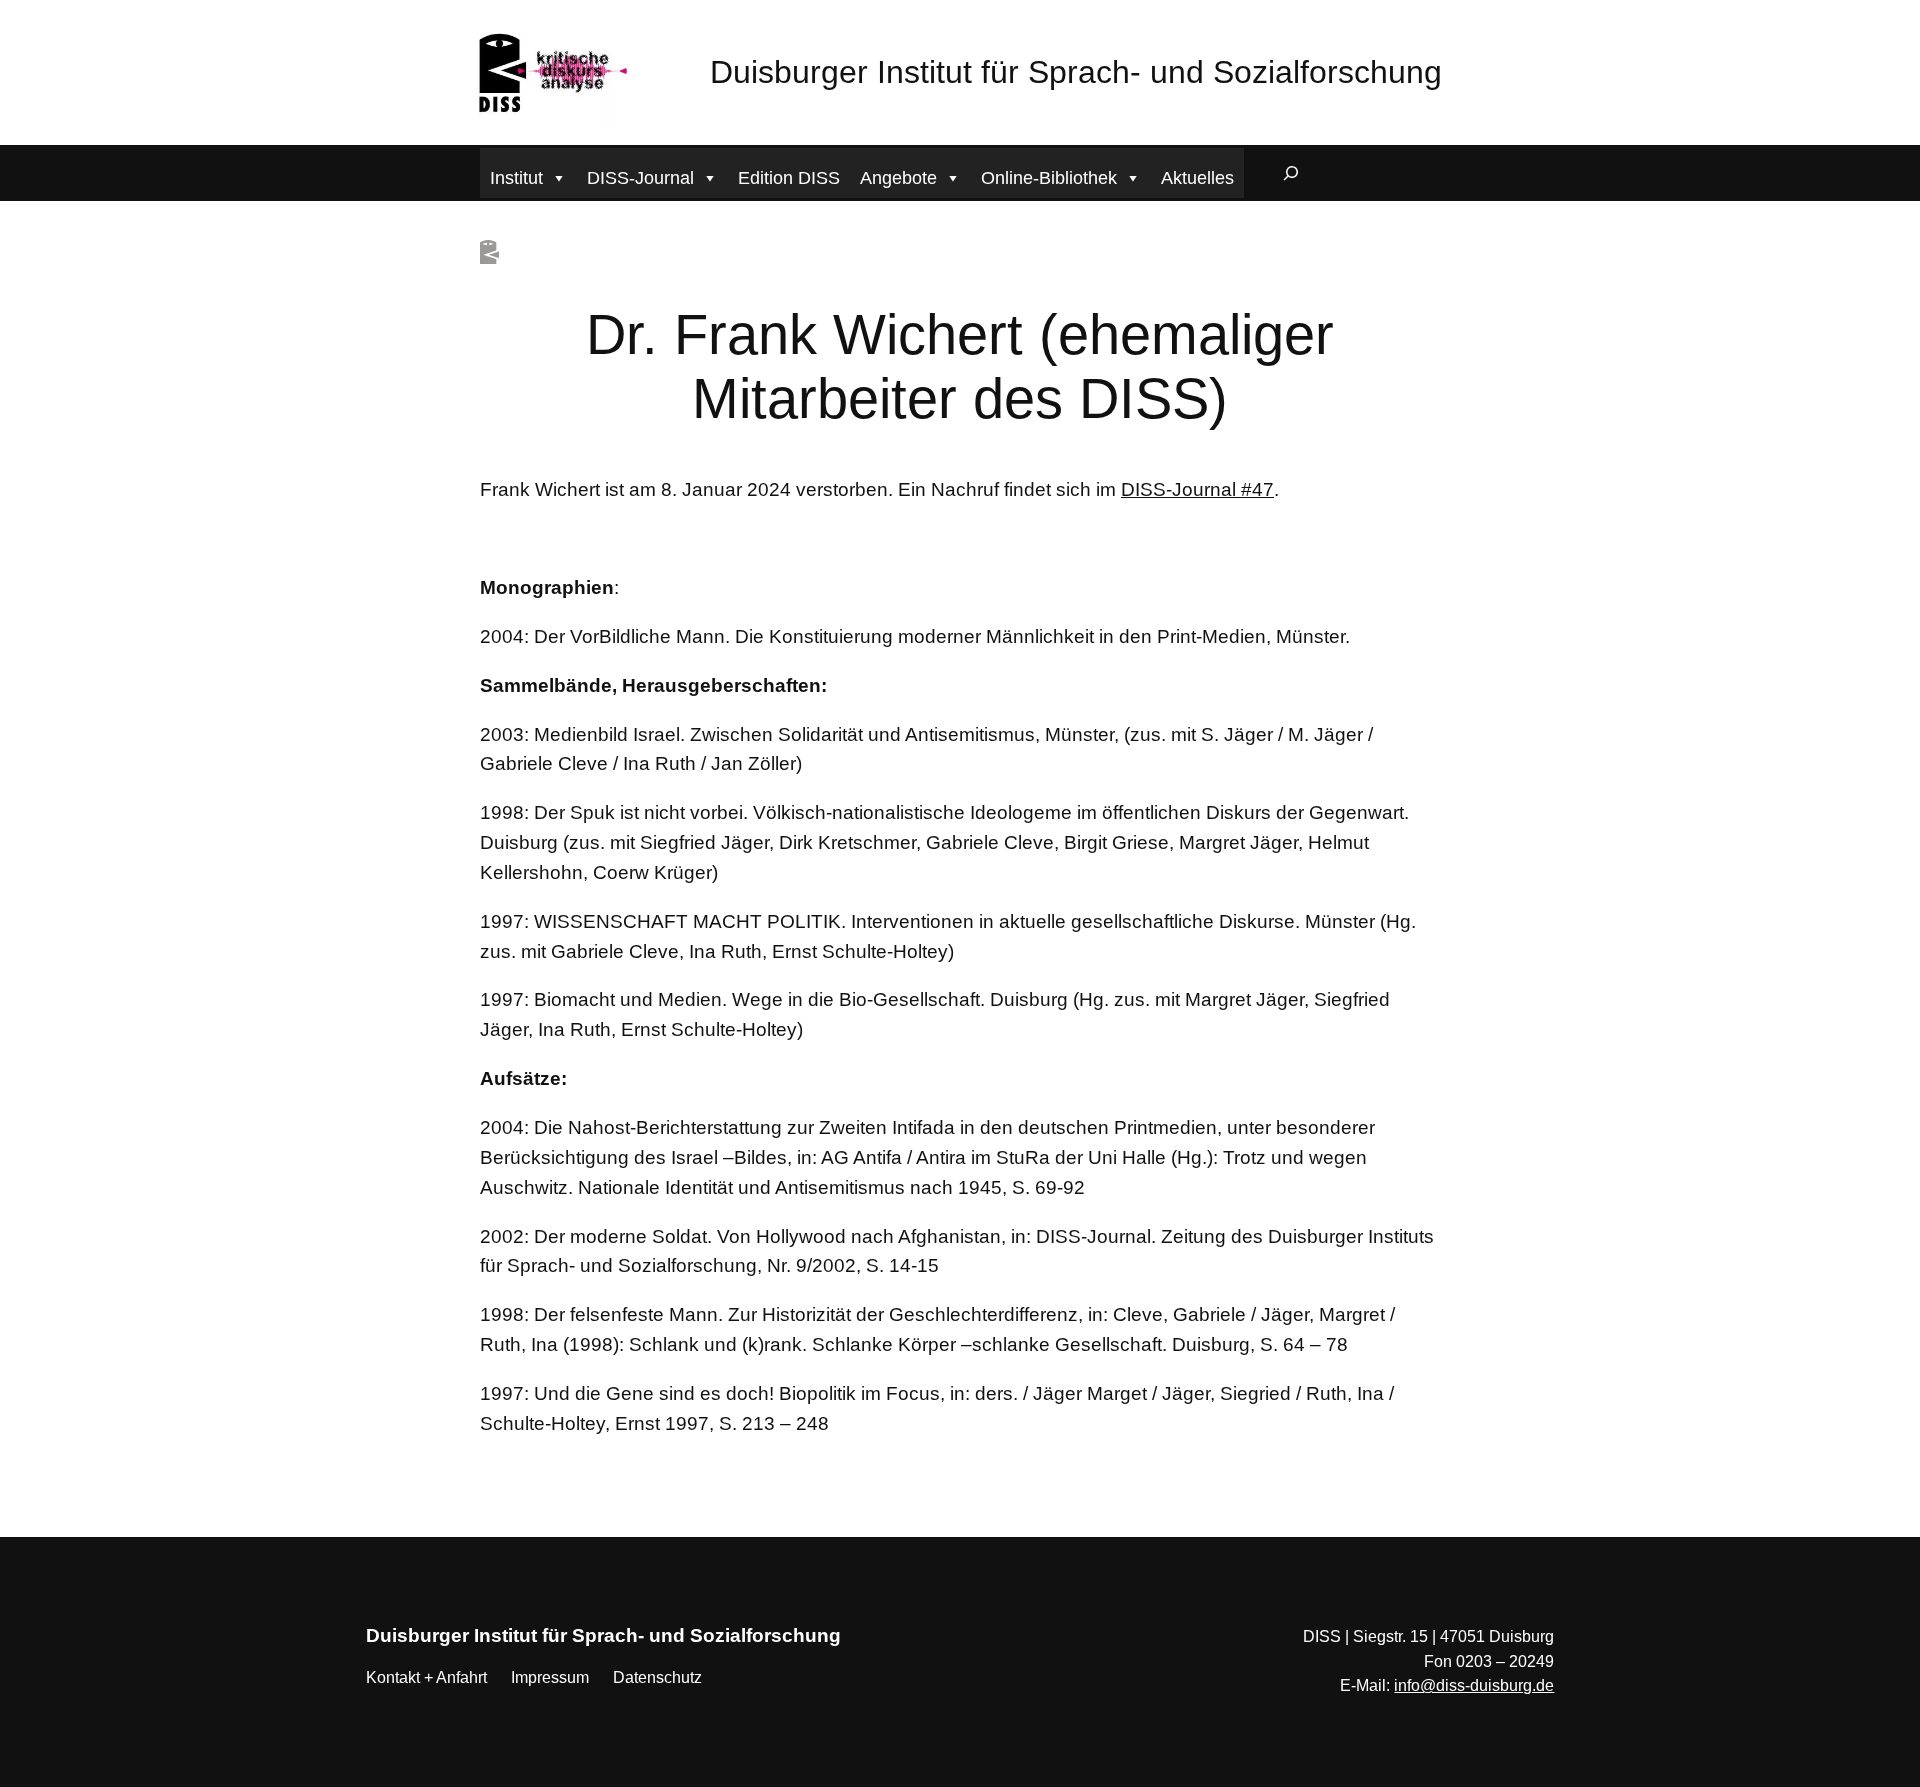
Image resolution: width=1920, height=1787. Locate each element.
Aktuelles (1197, 178)
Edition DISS (789, 178)
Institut (516, 178)
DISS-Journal (640, 178)
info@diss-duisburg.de (1474, 1685)
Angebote (898, 178)
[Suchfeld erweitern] (1291, 173)
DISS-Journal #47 (1197, 489)
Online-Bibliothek (1049, 178)
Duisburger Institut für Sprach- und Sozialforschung (1076, 72)
